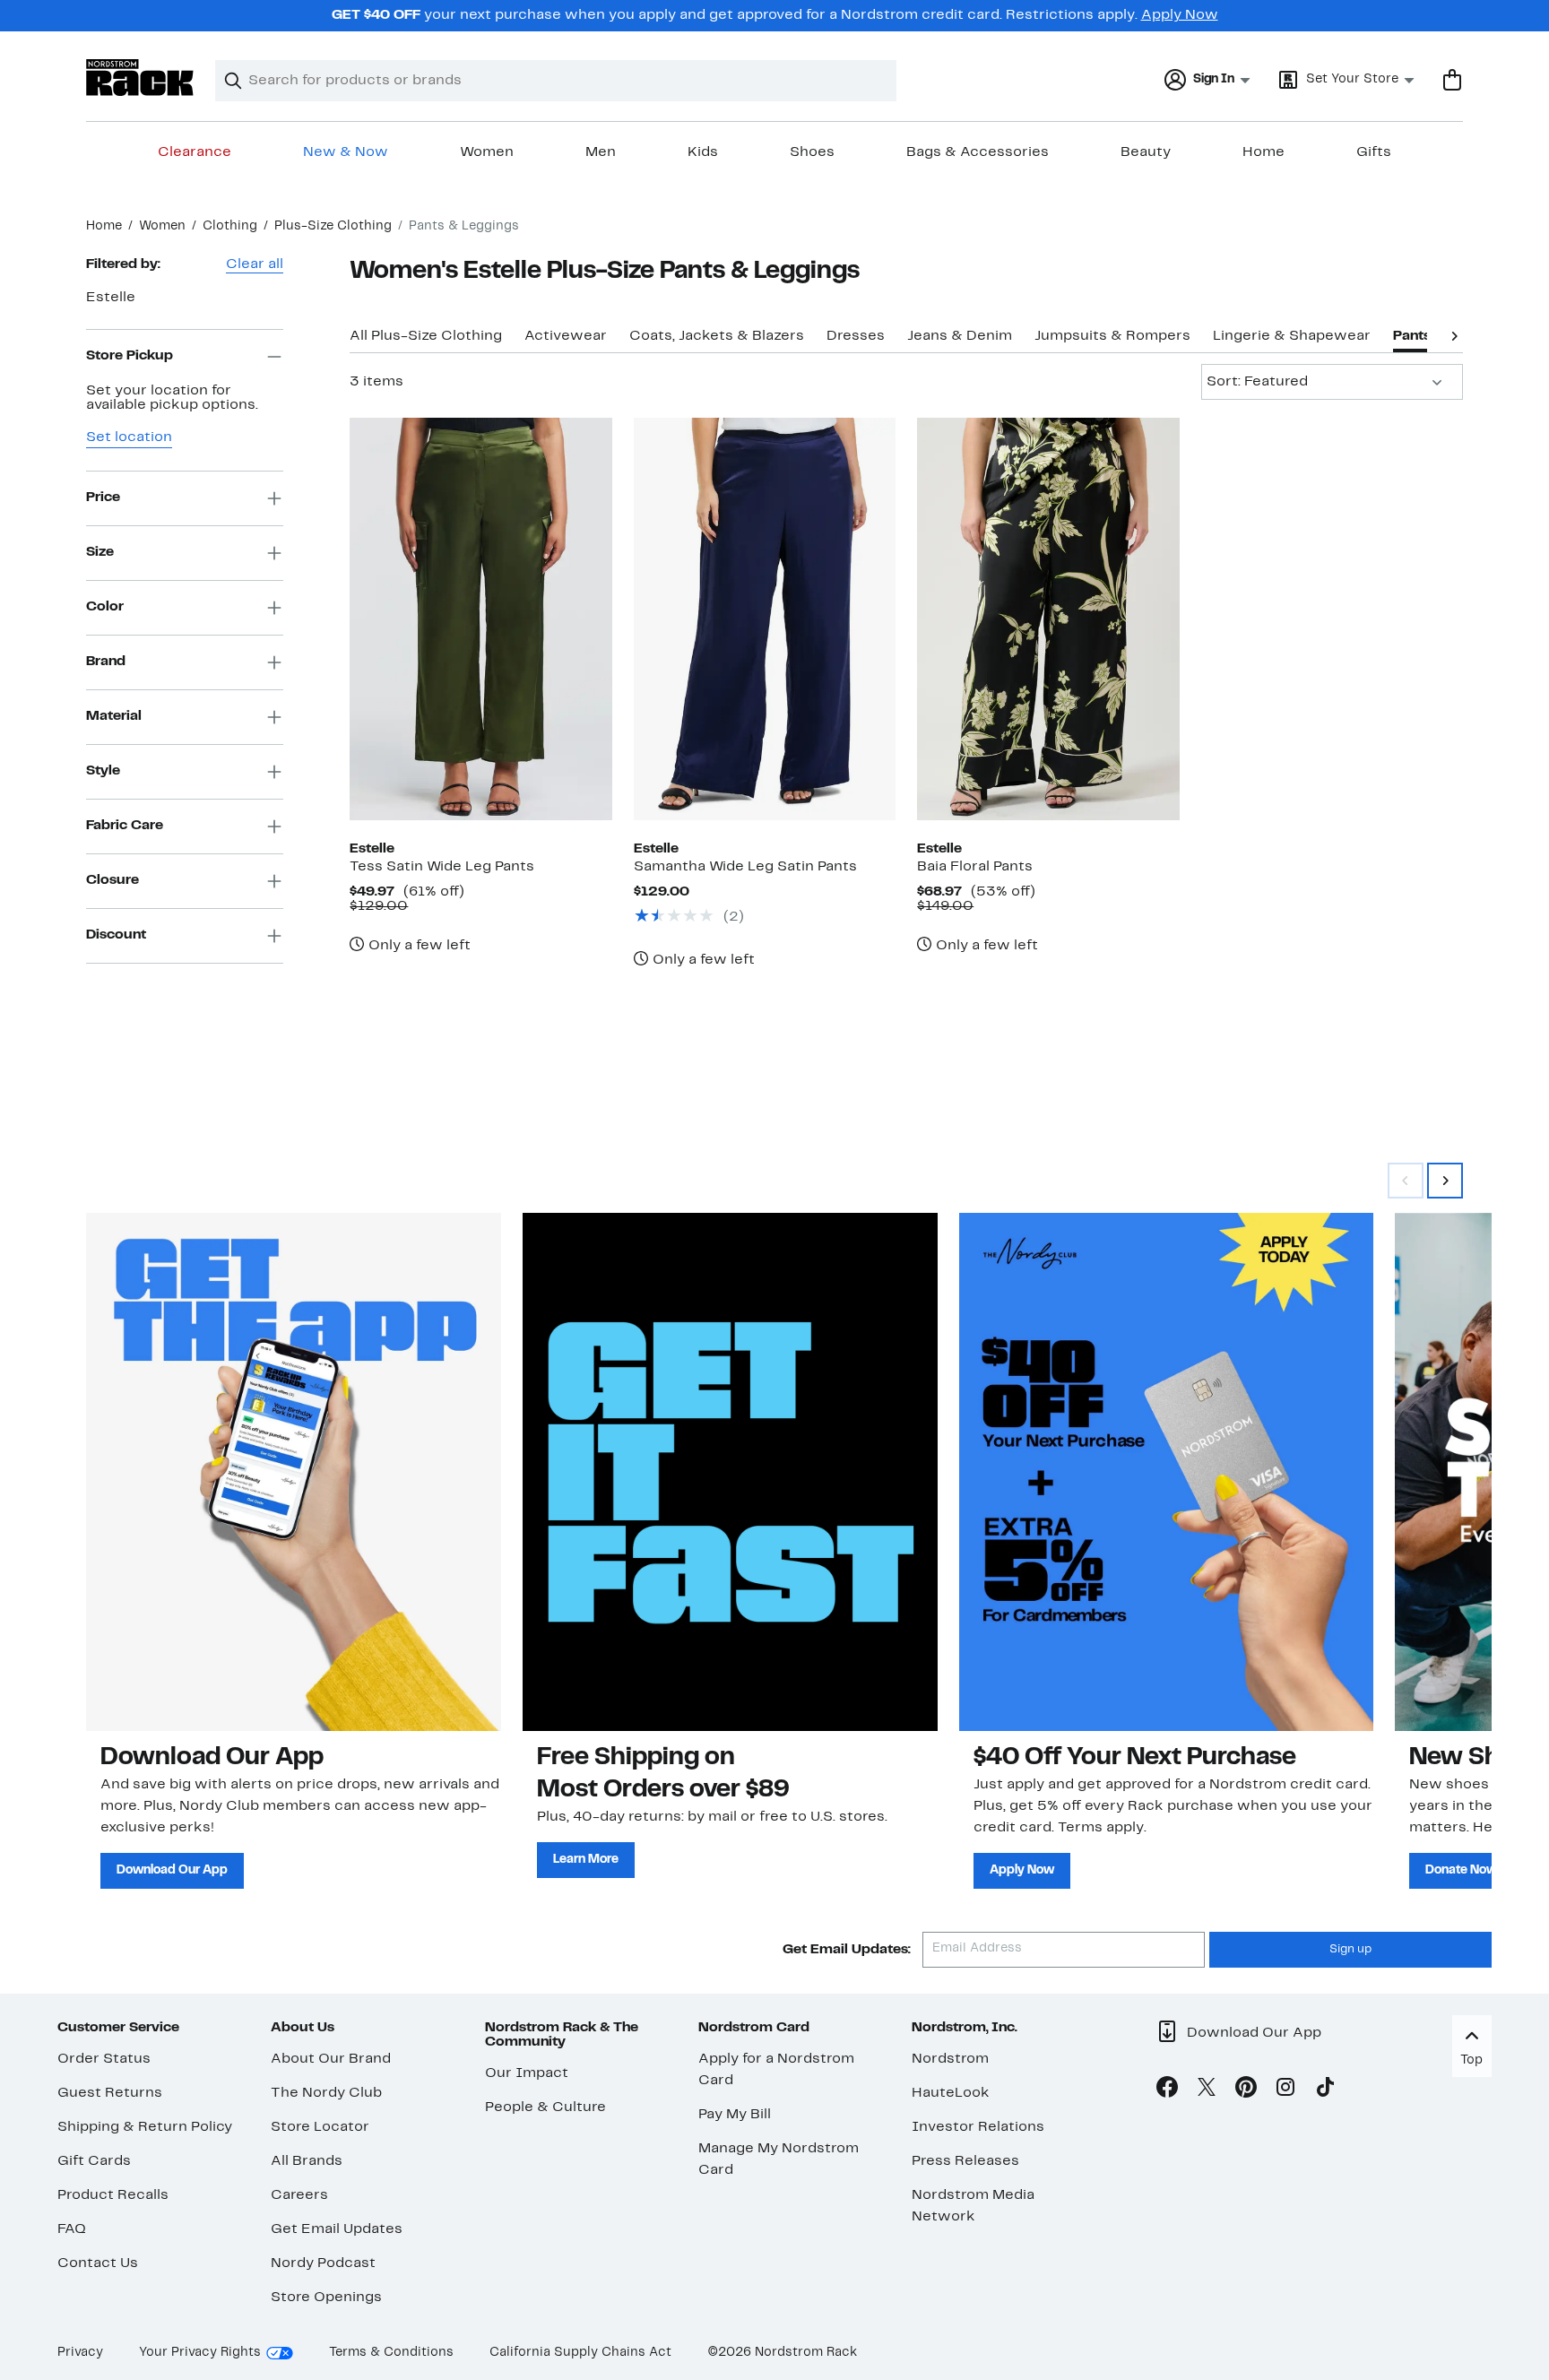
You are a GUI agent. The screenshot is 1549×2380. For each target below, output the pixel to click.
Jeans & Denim (960, 336)
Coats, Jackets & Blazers (717, 336)
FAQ (72, 2229)
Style (103, 771)
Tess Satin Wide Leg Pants (442, 867)
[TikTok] (1325, 2090)
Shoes (812, 152)
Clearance (195, 152)
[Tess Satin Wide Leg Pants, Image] (480, 619)
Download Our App (172, 1870)
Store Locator (320, 2127)
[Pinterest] (1246, 2090)
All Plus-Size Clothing (426, 336)
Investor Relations (978, 2127)
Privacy (80, 2353)
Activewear (566, 336)
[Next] (1454, 334)
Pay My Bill (735, 2115)
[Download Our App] (294, 1472)
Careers (299, 2195)
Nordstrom (950, 2059)
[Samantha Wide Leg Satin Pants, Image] (765, 619)
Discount (116, 935)
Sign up (1350, 1950)
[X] (1207, 2090)
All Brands (307, 2161)
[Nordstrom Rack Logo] (140, 78)
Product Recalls (113, 2195)
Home (1263, 152)
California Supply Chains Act (580, 2353)
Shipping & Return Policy (145, 2127)
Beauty (1146, 152)
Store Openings (326, 2298)
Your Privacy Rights (200, 2353)
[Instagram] (1285, 2090)
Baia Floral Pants (975, 867)
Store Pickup (130, 356)
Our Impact (527, 2073)
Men (601, 152)
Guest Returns (110, 2093)
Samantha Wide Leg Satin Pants (745, 867)
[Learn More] (730, 1472)
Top (1471, 2060)
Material (114, 716)
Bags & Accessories (978, 152)
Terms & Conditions (391, 2353)
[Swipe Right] (1445, 1181)
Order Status (104, 2059)
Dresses (856, 336)
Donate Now (1461, 1870)
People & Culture (545, 2107)
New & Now (346, 152)
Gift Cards (94, 2161)
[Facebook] (1167, 2090)
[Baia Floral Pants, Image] (1048, 619)
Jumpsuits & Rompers (1112, 336)
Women (487, 152)
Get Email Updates (337, 2229)
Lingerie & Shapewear (1292, 336)
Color (105, 607)
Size (100, 552)
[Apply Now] (1167, 1472)
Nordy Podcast (323, 2263)
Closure (112, 880)
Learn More (586, 1860)
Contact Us (98, 2263)
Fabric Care (125, 826)
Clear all (255, 264)
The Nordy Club (326, 2093)
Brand (106, 662)
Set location (129, 437)
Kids (703, 152)
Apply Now (1180, 15)
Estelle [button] (111, 298)
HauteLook (951, 2093)
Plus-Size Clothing (333, 226)
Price (103, 498)
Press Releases (965, 2161)
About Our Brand (331, 2059)
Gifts (1374, 152)
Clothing (230, 226)
